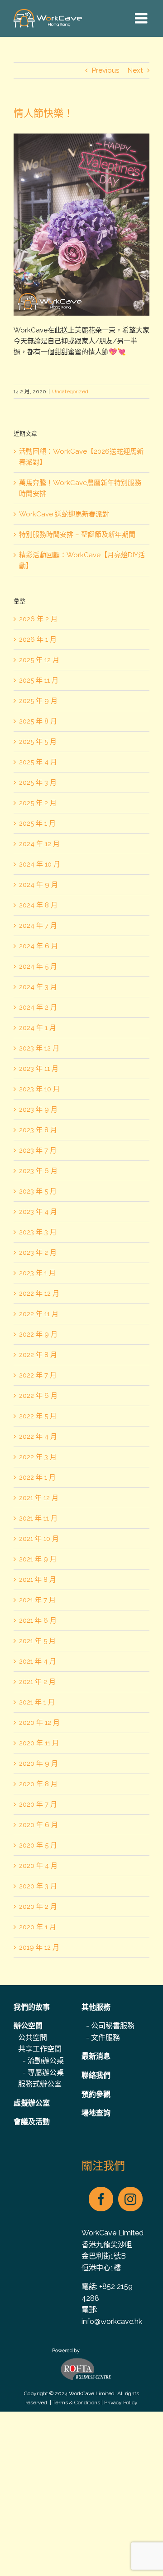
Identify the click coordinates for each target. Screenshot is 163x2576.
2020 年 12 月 (39, 1723)
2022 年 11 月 (39, 1314)
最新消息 (96, 2056)
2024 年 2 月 (38, 1007)
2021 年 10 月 (39, 1539)
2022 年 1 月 (37, 1477)
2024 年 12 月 (39, 844)
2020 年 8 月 (38, 1784)
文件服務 (105, 2038)
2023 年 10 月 (39, 1089)
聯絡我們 (96, 2075)
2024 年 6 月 (38, 946)
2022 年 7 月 (38, 1375)
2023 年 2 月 (38, 1253)
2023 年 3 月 (38, 1232)
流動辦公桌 (46, 2061)
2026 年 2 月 (38, 619)
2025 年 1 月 (37, 823)
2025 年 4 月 (38, 762)
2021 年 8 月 (38, 1580)
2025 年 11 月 (39, 680)
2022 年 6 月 (38, 1396)
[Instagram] (130, 2199)
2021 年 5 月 (37, 1641)
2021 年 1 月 (37, 1702)
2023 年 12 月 (39, 1048)
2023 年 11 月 (39, 1069)
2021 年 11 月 (38, 1518)
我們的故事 (32, 2007)
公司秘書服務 (113, 2026)
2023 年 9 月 (38, 1110)
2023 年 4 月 (38, 1212)
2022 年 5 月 (38, 1416)
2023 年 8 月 (38, 1130)
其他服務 (96, 2007)
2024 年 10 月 (40, 864)
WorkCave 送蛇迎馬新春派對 (64, 514)
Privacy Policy (121, 2403)
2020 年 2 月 (38, 1907)
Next (135, 70)
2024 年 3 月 (38, 987)
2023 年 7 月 (38, 1150)
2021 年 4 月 (38, 1661)
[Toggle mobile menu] (142, 18)
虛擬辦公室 (32, 2103)
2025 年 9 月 (38, 701)
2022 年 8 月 (38, 1355)
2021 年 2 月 (37, 1682)
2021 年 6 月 (38, 1620)
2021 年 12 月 (39, 1498)
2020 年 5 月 (38, 1845)
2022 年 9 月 (38, 1334)
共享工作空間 (40, 2049)
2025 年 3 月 (38, 783)
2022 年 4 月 (38, 1437)
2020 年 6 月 (38, 1825)
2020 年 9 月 (38, 1764)
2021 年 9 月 (38, 1559)
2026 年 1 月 (38, 639)
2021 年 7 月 (37, 1600)
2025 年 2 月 (38, 803)
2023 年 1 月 (37, 1273)
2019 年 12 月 (39, 1947)
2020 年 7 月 (38, 1804)
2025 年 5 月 (38, 742)
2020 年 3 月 (38, 1886)
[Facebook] (101, 2199)
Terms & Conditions (76, 2403)
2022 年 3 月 (38, 1457)
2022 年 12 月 (39, 1293)
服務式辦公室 (40, 2084)
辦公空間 (28, 2026)
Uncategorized (70, 391)
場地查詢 (96, 2113)
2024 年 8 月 (38, 905)
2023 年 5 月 (38, 1191)
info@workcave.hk (112, 2321)
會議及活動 (32, 2122)
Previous (105, 70)
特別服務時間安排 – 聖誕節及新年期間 (77, 535)
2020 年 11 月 (39, 1743)
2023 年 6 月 (38, 1171)
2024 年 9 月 (38, 885)
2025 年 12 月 (39, 660)
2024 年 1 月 (38, 1028)
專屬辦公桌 (46, 2073)
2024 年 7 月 (38, 926)
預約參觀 (96, 2094)
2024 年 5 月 (38, 966)
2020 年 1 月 (38, 1927)
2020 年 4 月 (38, 1866)
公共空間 (33, 2038)
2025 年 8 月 (38, 721)
